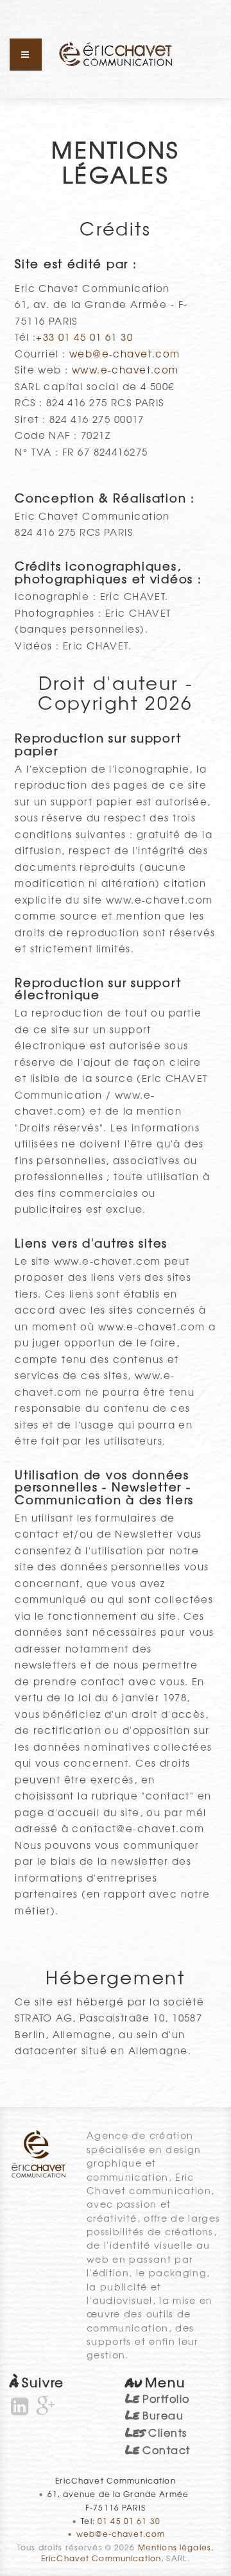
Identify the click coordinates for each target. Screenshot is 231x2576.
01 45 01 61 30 (129, 2521)
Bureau (154, 2415)
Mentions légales (175, 2547)
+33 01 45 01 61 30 (84, 337)
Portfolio (158, 2398)
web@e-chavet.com (125, 353)
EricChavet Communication (101, 2558)
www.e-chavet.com (125, 369)
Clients (156, 2432)
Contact (158, 2450)
